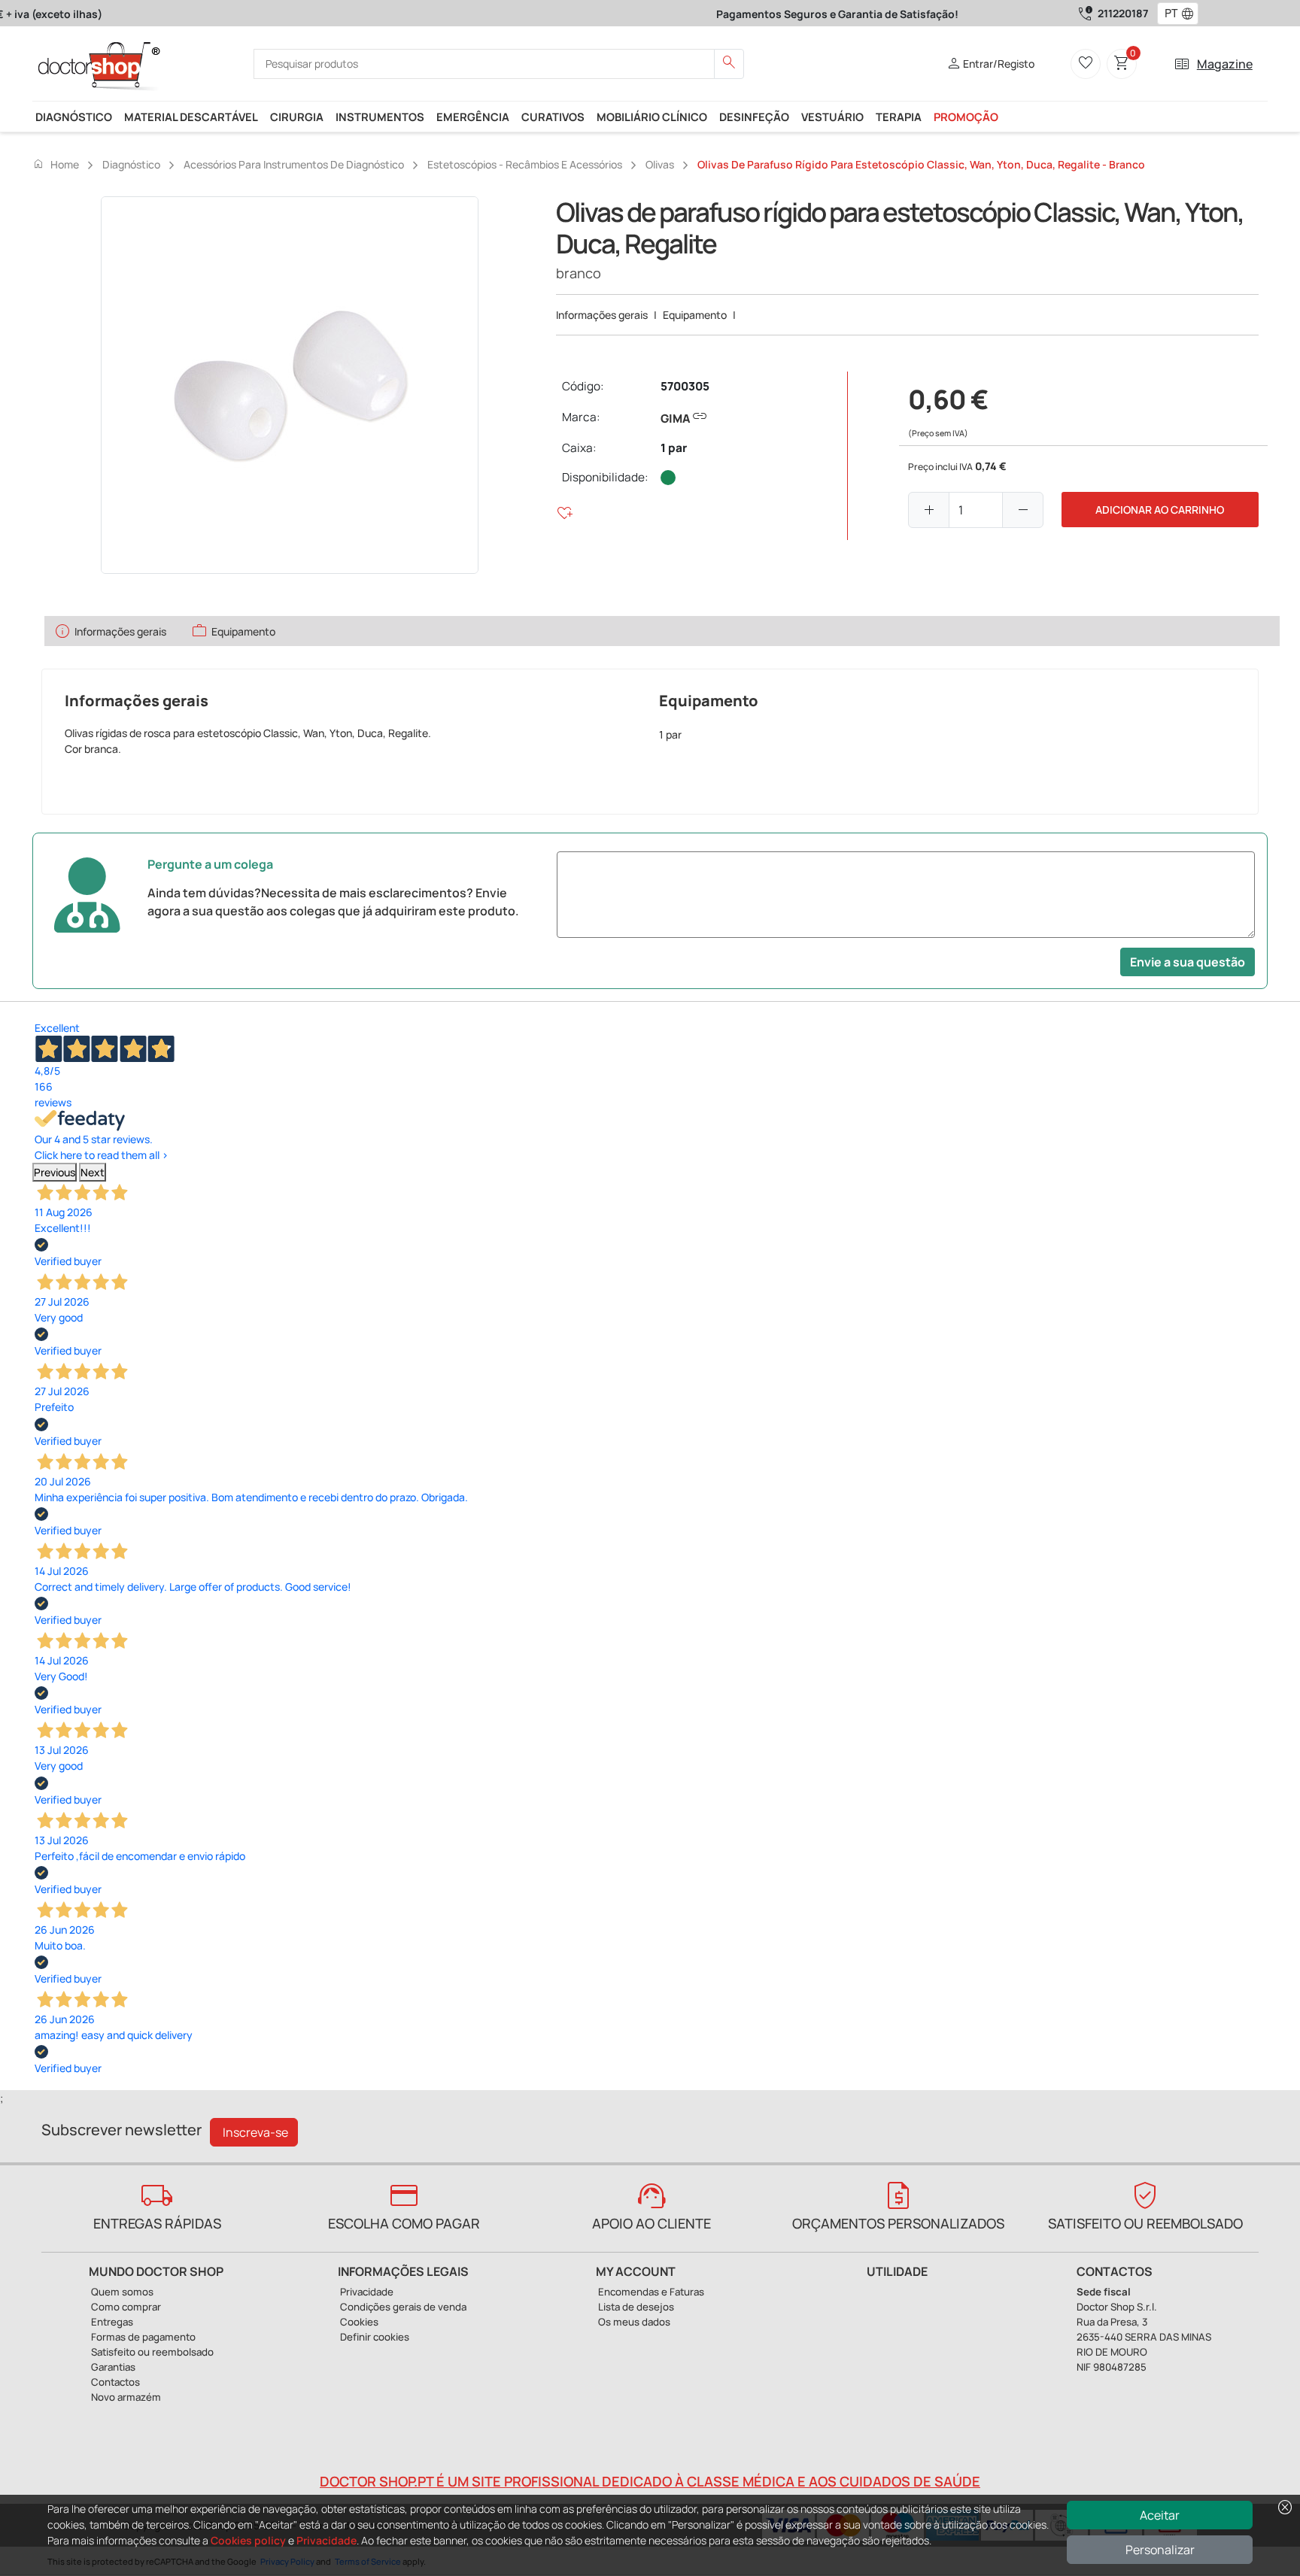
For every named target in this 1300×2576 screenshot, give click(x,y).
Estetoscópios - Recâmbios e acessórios (525, 164)
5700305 (685, 386)
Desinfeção (754, 117)
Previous (55, 1172)
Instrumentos (380, 117)
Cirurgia (297, 117)
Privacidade (327, 2540)
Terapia (899, 117)
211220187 (1123, 13)
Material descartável (191, 117)
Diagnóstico (74, 117)
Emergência (473, 117)
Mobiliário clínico (652, 117)
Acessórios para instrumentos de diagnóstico (294, 164)
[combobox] (1168, 14)
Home (56, 164)
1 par (674, 448)
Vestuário (832, 117)
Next (93, 1172)
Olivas (660, 164)
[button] (1191, 14)
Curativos (553, 117)
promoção (966, 117)
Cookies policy (248, 2540)
